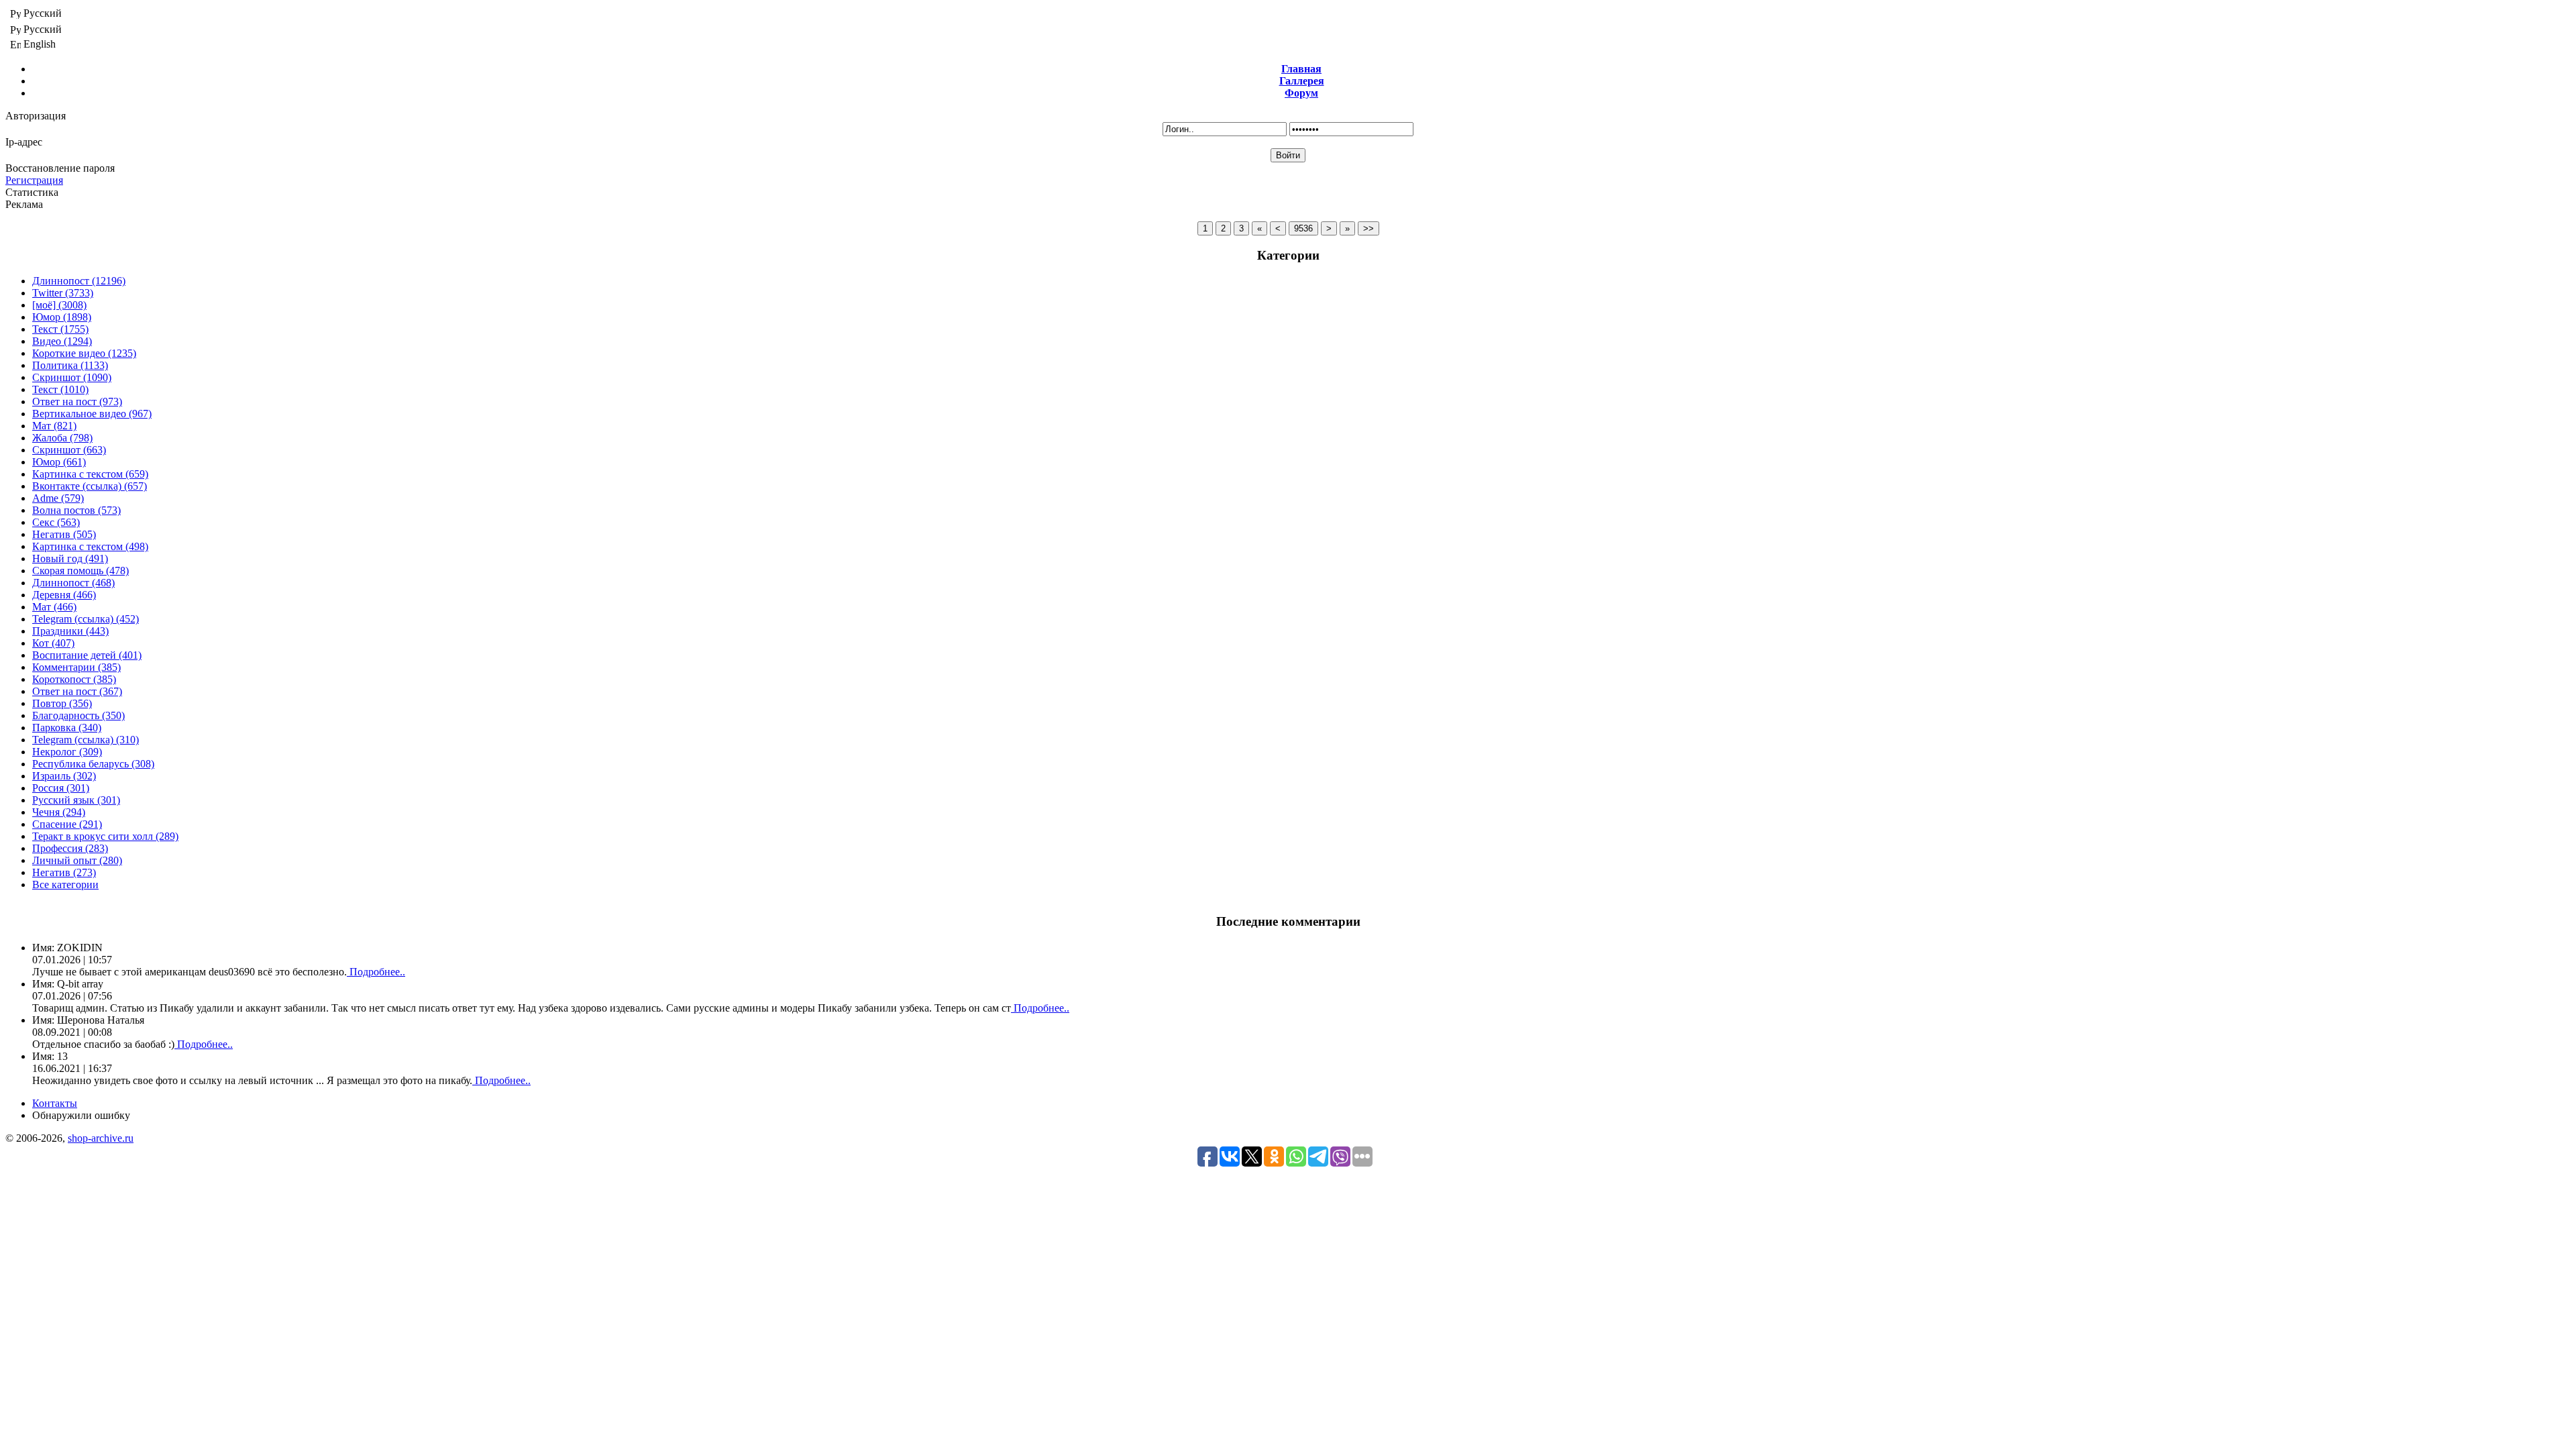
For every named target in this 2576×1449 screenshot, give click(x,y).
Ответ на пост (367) (77, 691)
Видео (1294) (62, 341)
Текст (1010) (60, 389)
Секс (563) (56, 522)
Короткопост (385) (74, 679)
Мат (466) (54, 607)
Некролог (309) (67, 752)
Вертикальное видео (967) (92, 414)
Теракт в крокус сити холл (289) (105, 836)
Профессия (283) (70, 848)
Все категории (65, 884)
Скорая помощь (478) (80, 571)
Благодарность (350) (78, 715)
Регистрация (34, 180)
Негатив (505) (64, 534)
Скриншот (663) (69, 450)
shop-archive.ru (101, 1138)
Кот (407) (53, 643)
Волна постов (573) (76, 510)
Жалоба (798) (62, 438)
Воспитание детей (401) (87, 655)
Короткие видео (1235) (84, 353)
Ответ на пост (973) (77, 401)
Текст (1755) (60, 329)
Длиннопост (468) (73, 583)
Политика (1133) (70, 365)
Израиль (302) (64, 776)
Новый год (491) (70, 558)
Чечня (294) (59, 812)
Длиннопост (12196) (79, 281)
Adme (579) (58, 498)
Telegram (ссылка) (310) (86, 740)
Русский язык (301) (76, 800)
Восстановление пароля (60, 168)
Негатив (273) (64, 872)
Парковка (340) (67, 728)
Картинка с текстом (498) (90, 546)
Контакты (55, 1103)
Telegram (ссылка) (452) (86, 619)
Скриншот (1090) (72, 377)
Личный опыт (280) (77, 860)
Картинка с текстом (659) (90, 474)
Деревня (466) (64, 595)
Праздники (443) (70, 631)
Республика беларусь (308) (93, 764)
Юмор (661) (59, 462)
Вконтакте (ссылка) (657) (90, 486)
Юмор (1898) (62, 317)
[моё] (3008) (59, 305)
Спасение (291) (67, 824)
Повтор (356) (62, 703)
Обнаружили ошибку (81, 1115)
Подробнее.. (376, 972)
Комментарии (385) (76, 667)
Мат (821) (54, 426)
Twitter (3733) (63, 293)
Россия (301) (61, 788)
